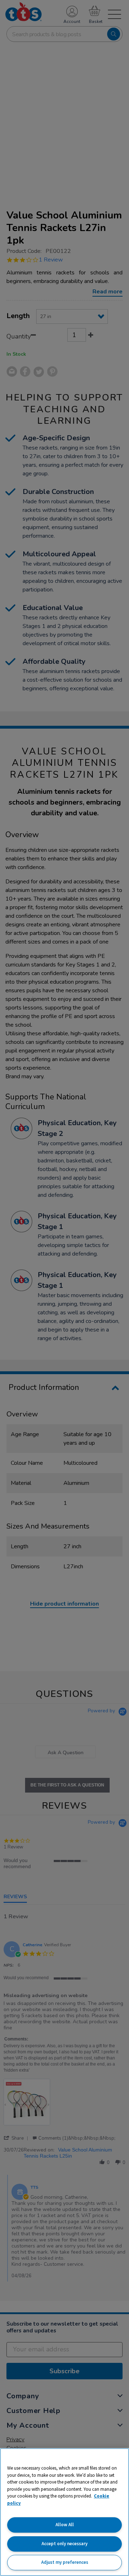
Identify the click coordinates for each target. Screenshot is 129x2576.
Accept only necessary (64, 2544)
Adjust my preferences (65, 2562)
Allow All (65, 2525)
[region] (64, 2512)
